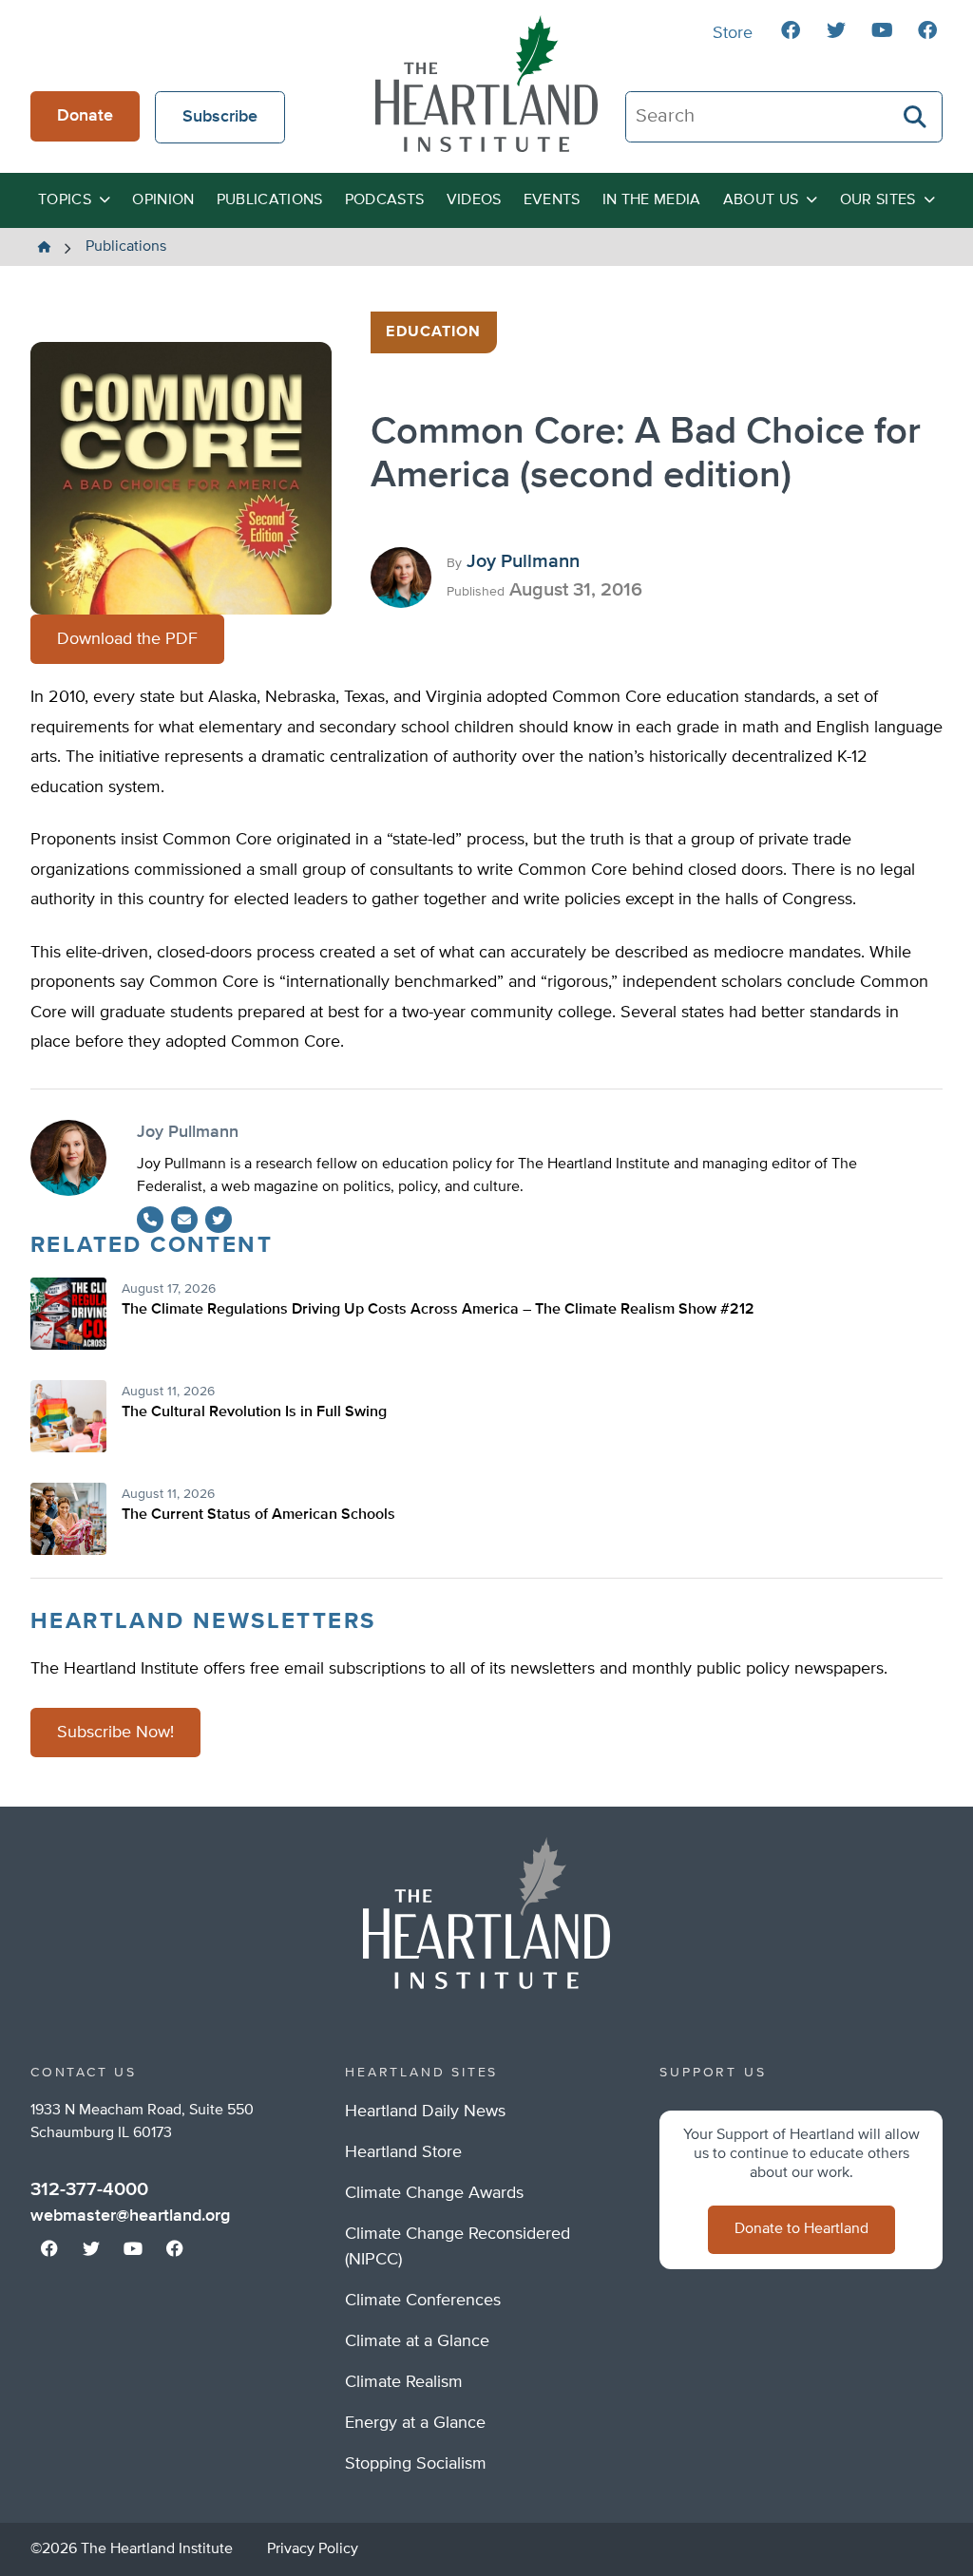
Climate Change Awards (434, 2193)
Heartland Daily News (425, 2112)
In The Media (652, 200)
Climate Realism (404, 2382)
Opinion (163, 200)
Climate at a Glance (417, 2341)
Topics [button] (65, 200)
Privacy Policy (313, 2549)
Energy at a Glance (415, 2423)
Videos (474, 200)
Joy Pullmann (523, 561)
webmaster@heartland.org (130, 2216)
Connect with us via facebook (791, 30)
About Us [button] (761, 200)
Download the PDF (127, 639)
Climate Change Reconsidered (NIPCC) (458, 2247)
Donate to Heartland (801, 2229)
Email (184, 1220)
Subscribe (220, 117)
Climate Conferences (423, 2301)
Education (433, 332)
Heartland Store (403, 2152)
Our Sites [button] (878, 200)
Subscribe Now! (115, 1733)
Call (150, 1220)
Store (733, 33)
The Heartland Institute (486, 84)
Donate (85, 116)
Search (916, 117)
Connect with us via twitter (836, 30)
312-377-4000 (89, 2189)
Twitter (219, 1220)
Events (552, 200)
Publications (270, 200)
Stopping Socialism (416, 2464)
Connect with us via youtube (882, 30)
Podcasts (385, 200)
